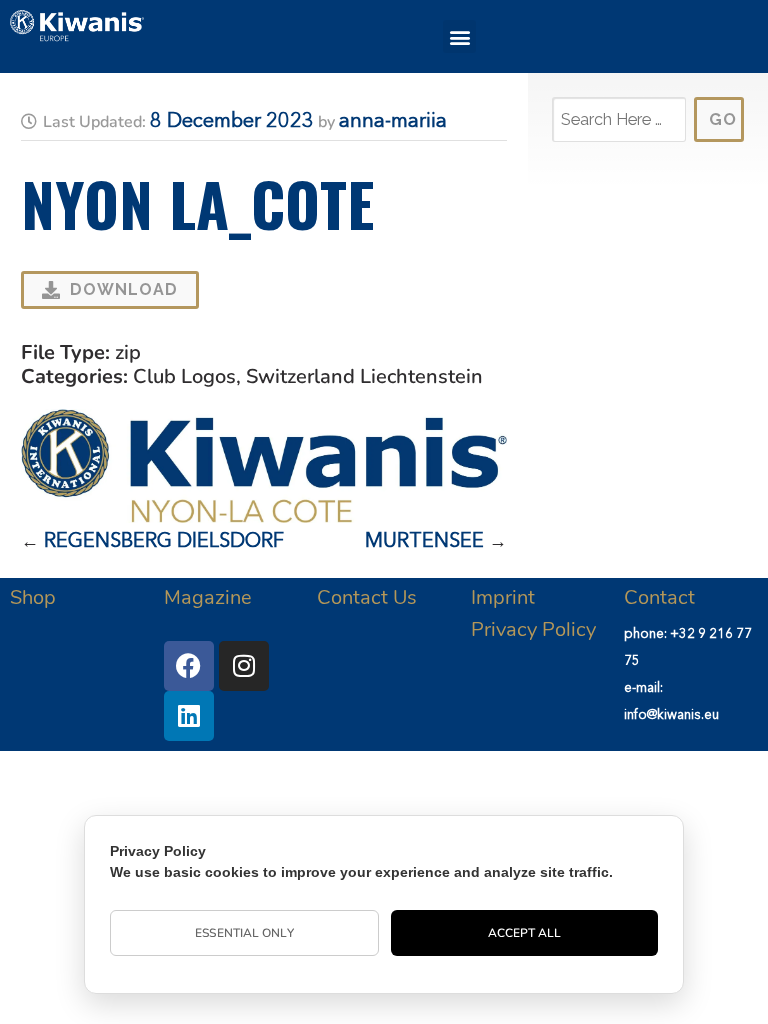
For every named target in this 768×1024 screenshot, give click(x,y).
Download (124, 289)
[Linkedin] (189, 716)
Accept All (525, 933)
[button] (459, 36)
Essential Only (244, 933)
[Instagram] (244, 666)
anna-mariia (393, 122)
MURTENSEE (424, 542)
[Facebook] (189, 666)
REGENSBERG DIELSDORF (164, 542)
